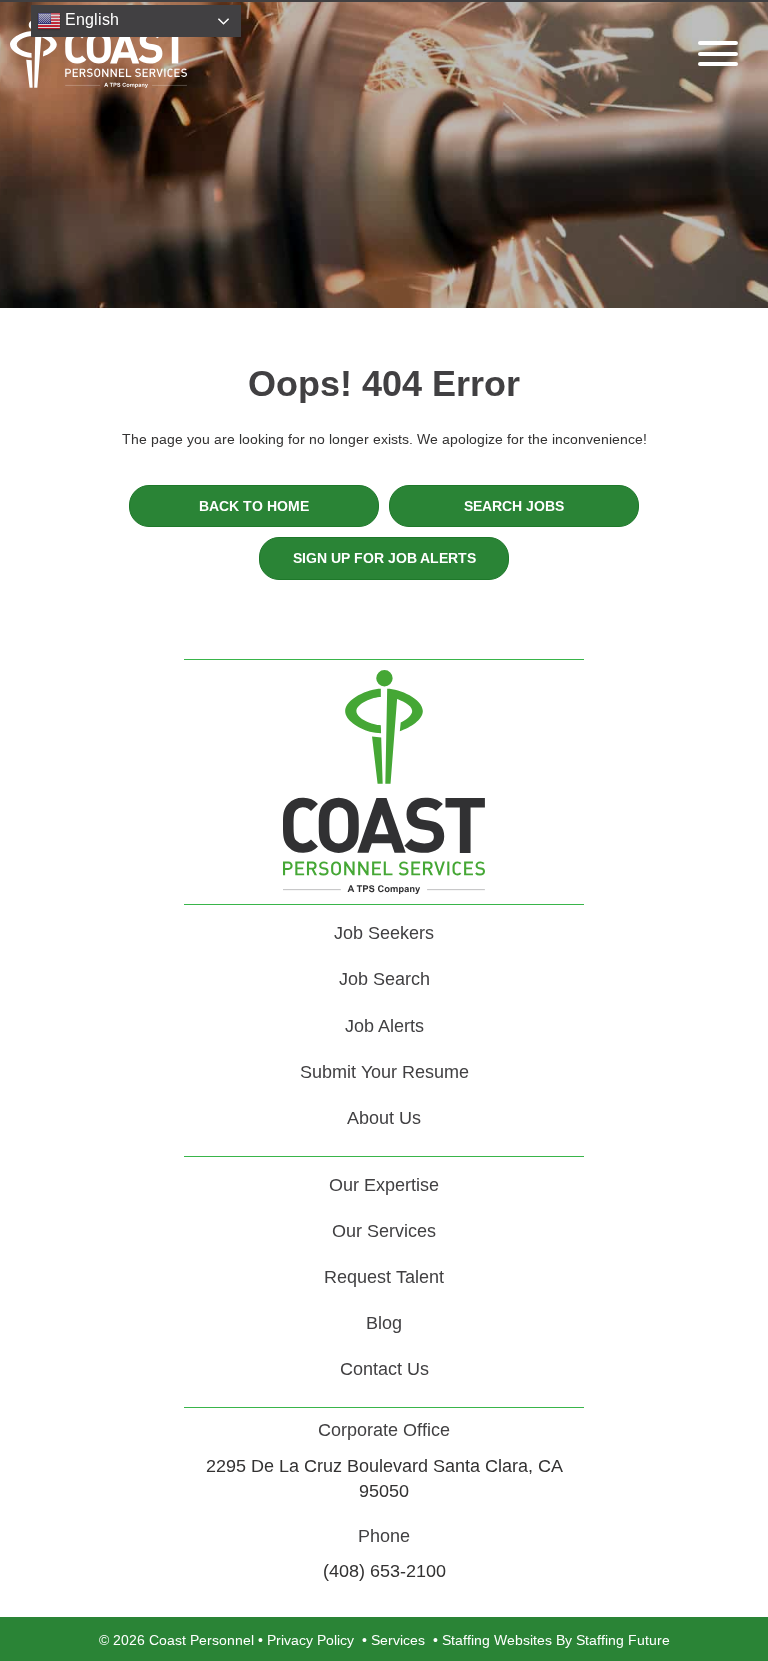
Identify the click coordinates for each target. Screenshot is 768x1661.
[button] (713, 53)
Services (398, 1640)
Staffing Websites (497, 1640)
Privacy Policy (310, 1640)
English (90, 19)
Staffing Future (623, 1640)
